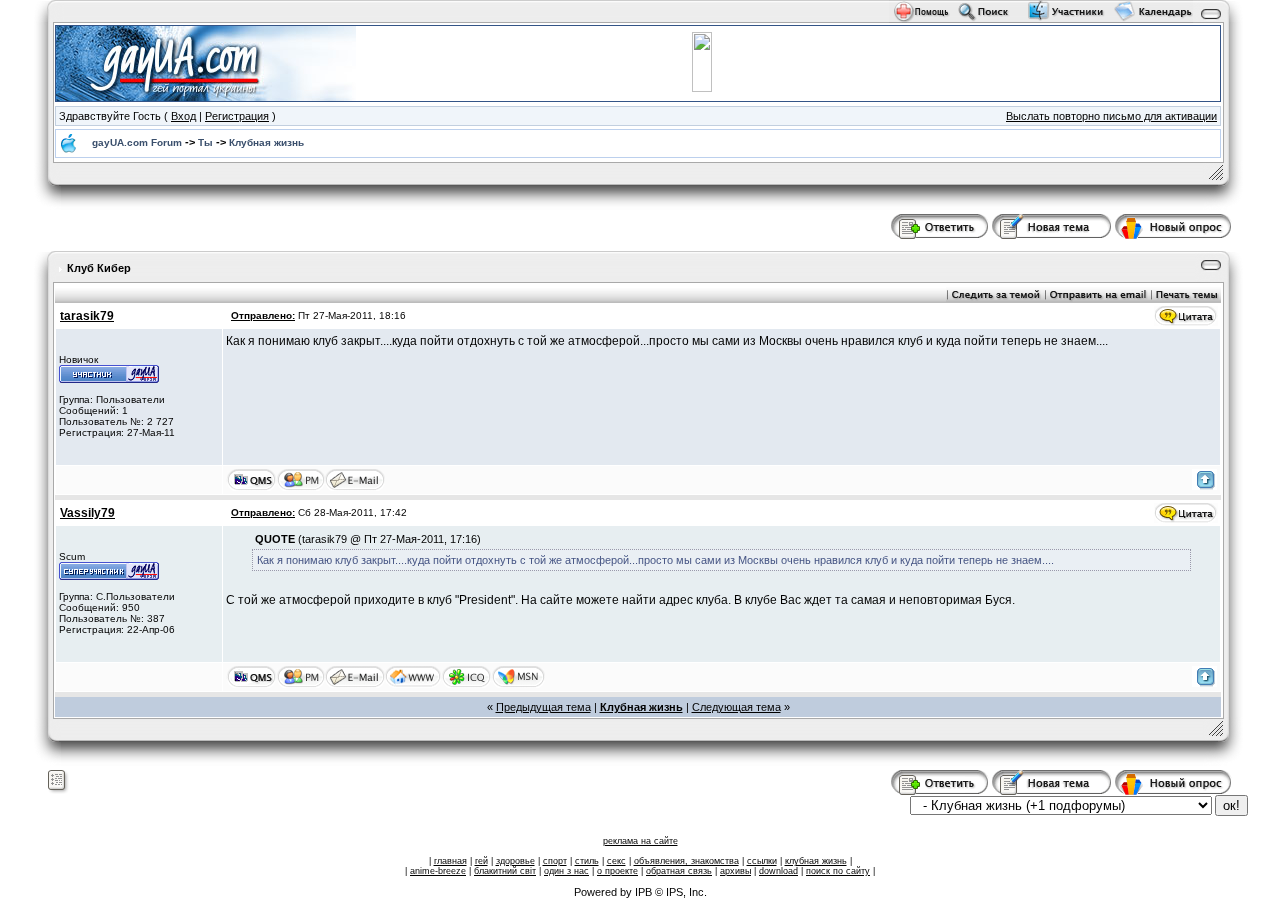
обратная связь (679, 871)
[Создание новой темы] (1051, 225)
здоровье (515, 861)
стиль (587, 861)
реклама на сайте (640, 841)
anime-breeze (438, 871)
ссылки (762, 861)
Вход (183, 116)
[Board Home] (206, 62)
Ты (205, 142)
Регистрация (237, 116)
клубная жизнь (816, 861)
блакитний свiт (505, 871)
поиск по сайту (838, 871)
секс (616, 861)
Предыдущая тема (543, 707)
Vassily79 (87, 513)
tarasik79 (87, 316)
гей (481, 861)
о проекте (617, 871)
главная (450, 861)
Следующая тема (736, 707)
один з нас (566, 871)
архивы (735, 871)
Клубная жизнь (266, 142)
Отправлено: (263, 315)
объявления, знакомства (686, 861)
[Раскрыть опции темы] (58, 780)
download (778, 871)
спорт (555, 861)
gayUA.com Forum (137, 142)
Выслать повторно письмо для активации (1111, 116)
